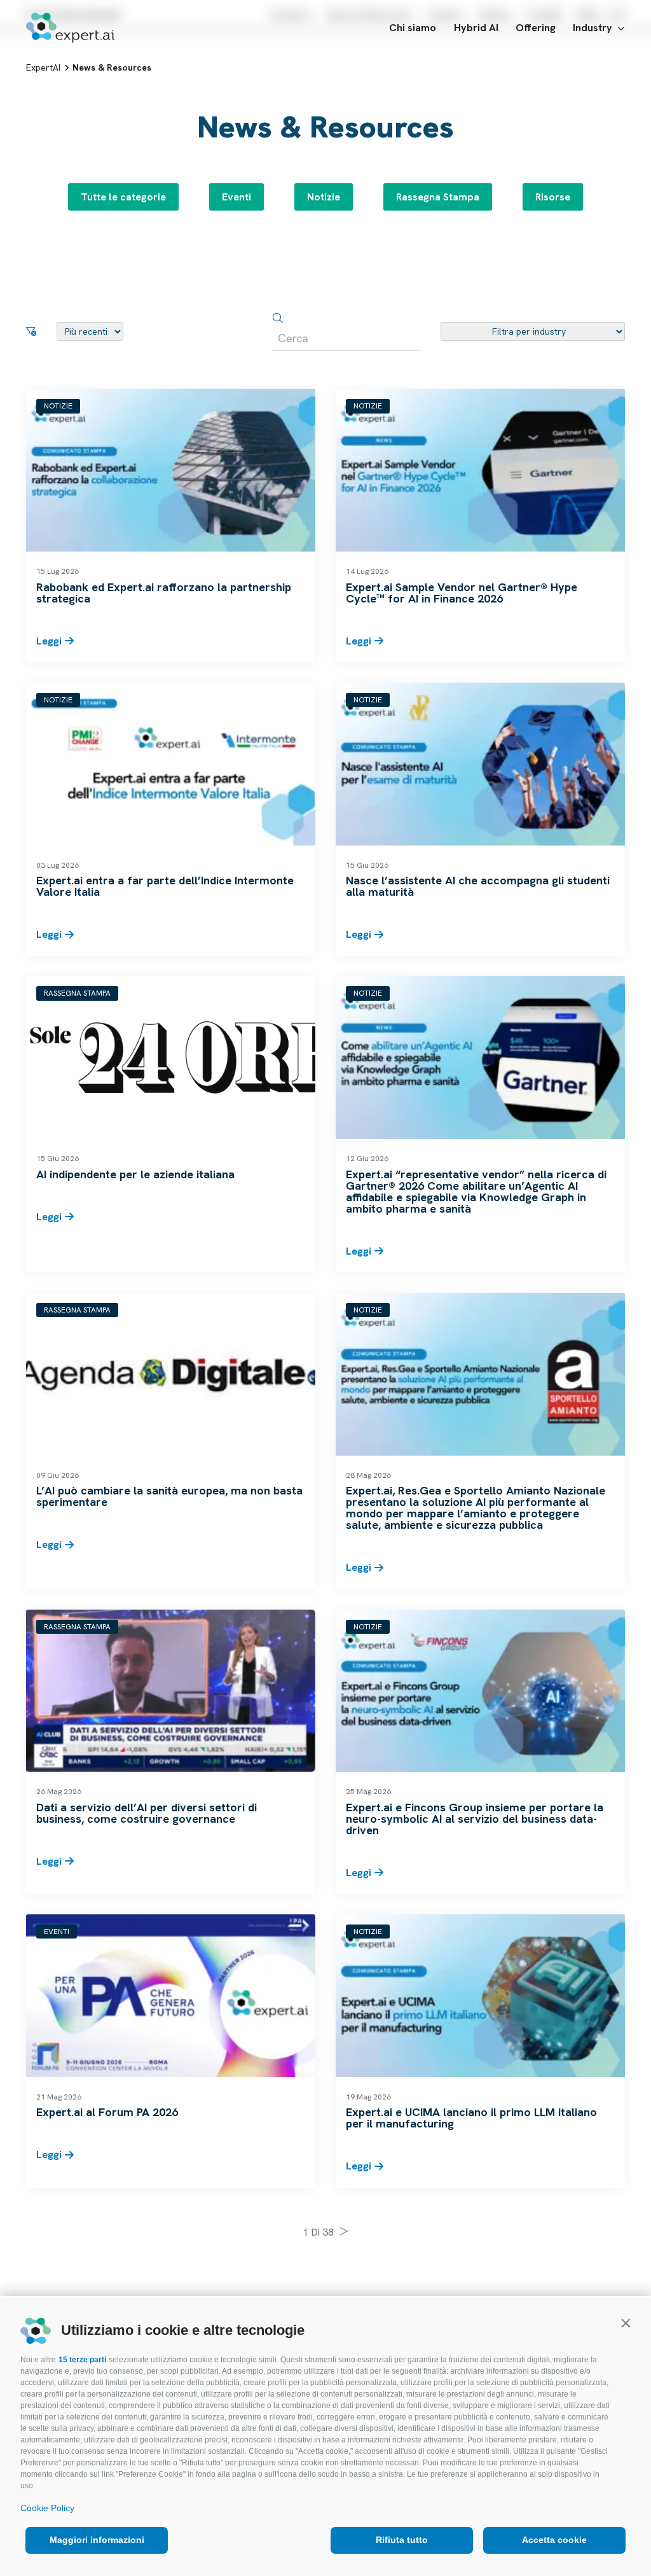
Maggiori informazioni (97, 2540)
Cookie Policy (47, 2508)
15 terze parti (82, 2360)
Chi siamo (413, 28)
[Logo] (70, 28)
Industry (593, 28)
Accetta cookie (554, 2540)
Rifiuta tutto (402, 2540)
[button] (626, 2323)
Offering (536, 28)
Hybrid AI (476, 28)
